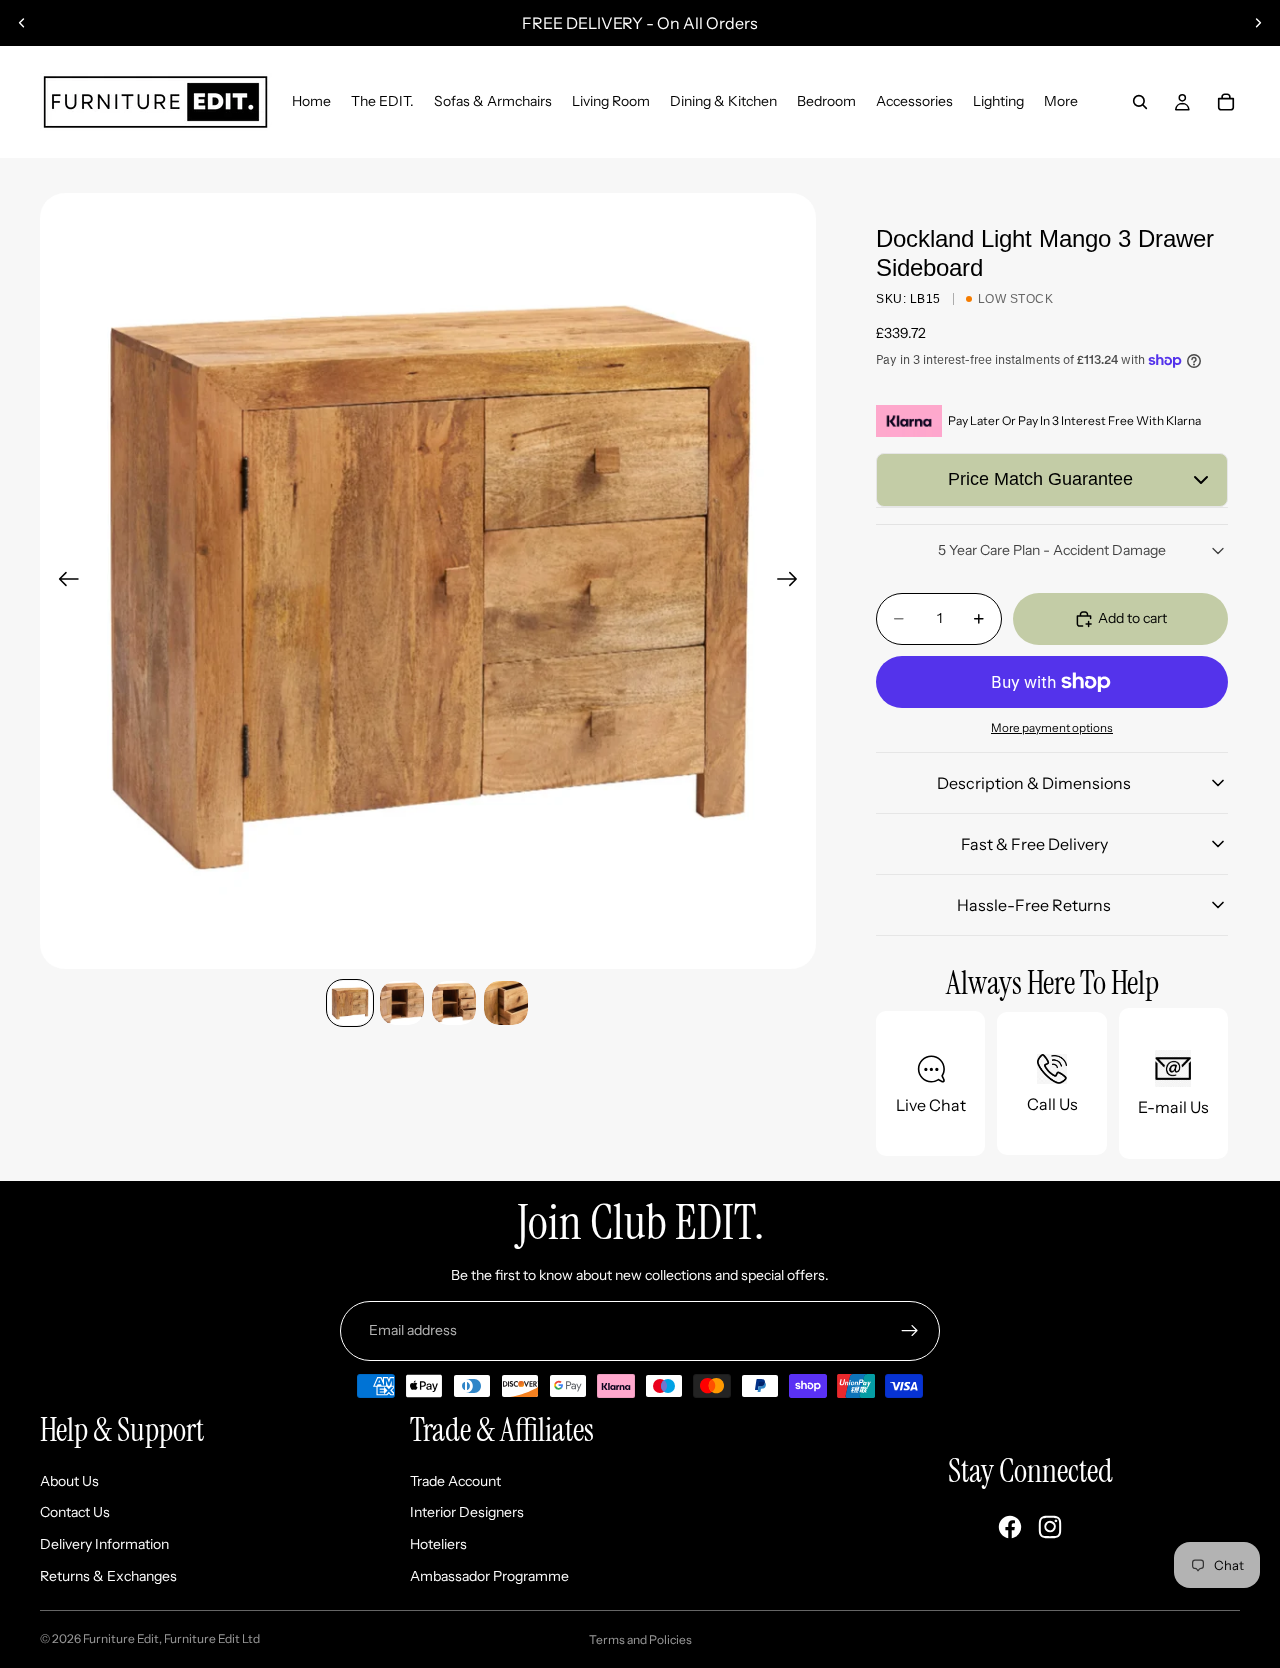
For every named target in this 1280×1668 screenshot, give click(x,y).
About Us (69, 1481)
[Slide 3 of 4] (454, 1003)
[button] (1052, 480)
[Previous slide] (22, 23)
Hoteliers (438, 1544)
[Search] (1140, 102)
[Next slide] (1258, 23)
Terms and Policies (640, 1639)
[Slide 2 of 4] (402, 1003)
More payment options (1052, 728)
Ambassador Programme (489, 1576)
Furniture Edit (121, 1638)
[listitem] (1061, 102)
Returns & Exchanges (108, 1576)
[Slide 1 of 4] (350, 1003)
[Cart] (1226, 102)
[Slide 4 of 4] (506, 1003)
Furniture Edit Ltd (212, 1638)
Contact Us (75, 1512)
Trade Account (455, 1481)
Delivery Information (104, 1544)
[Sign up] (910, 1331)
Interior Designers (467, 1512)
